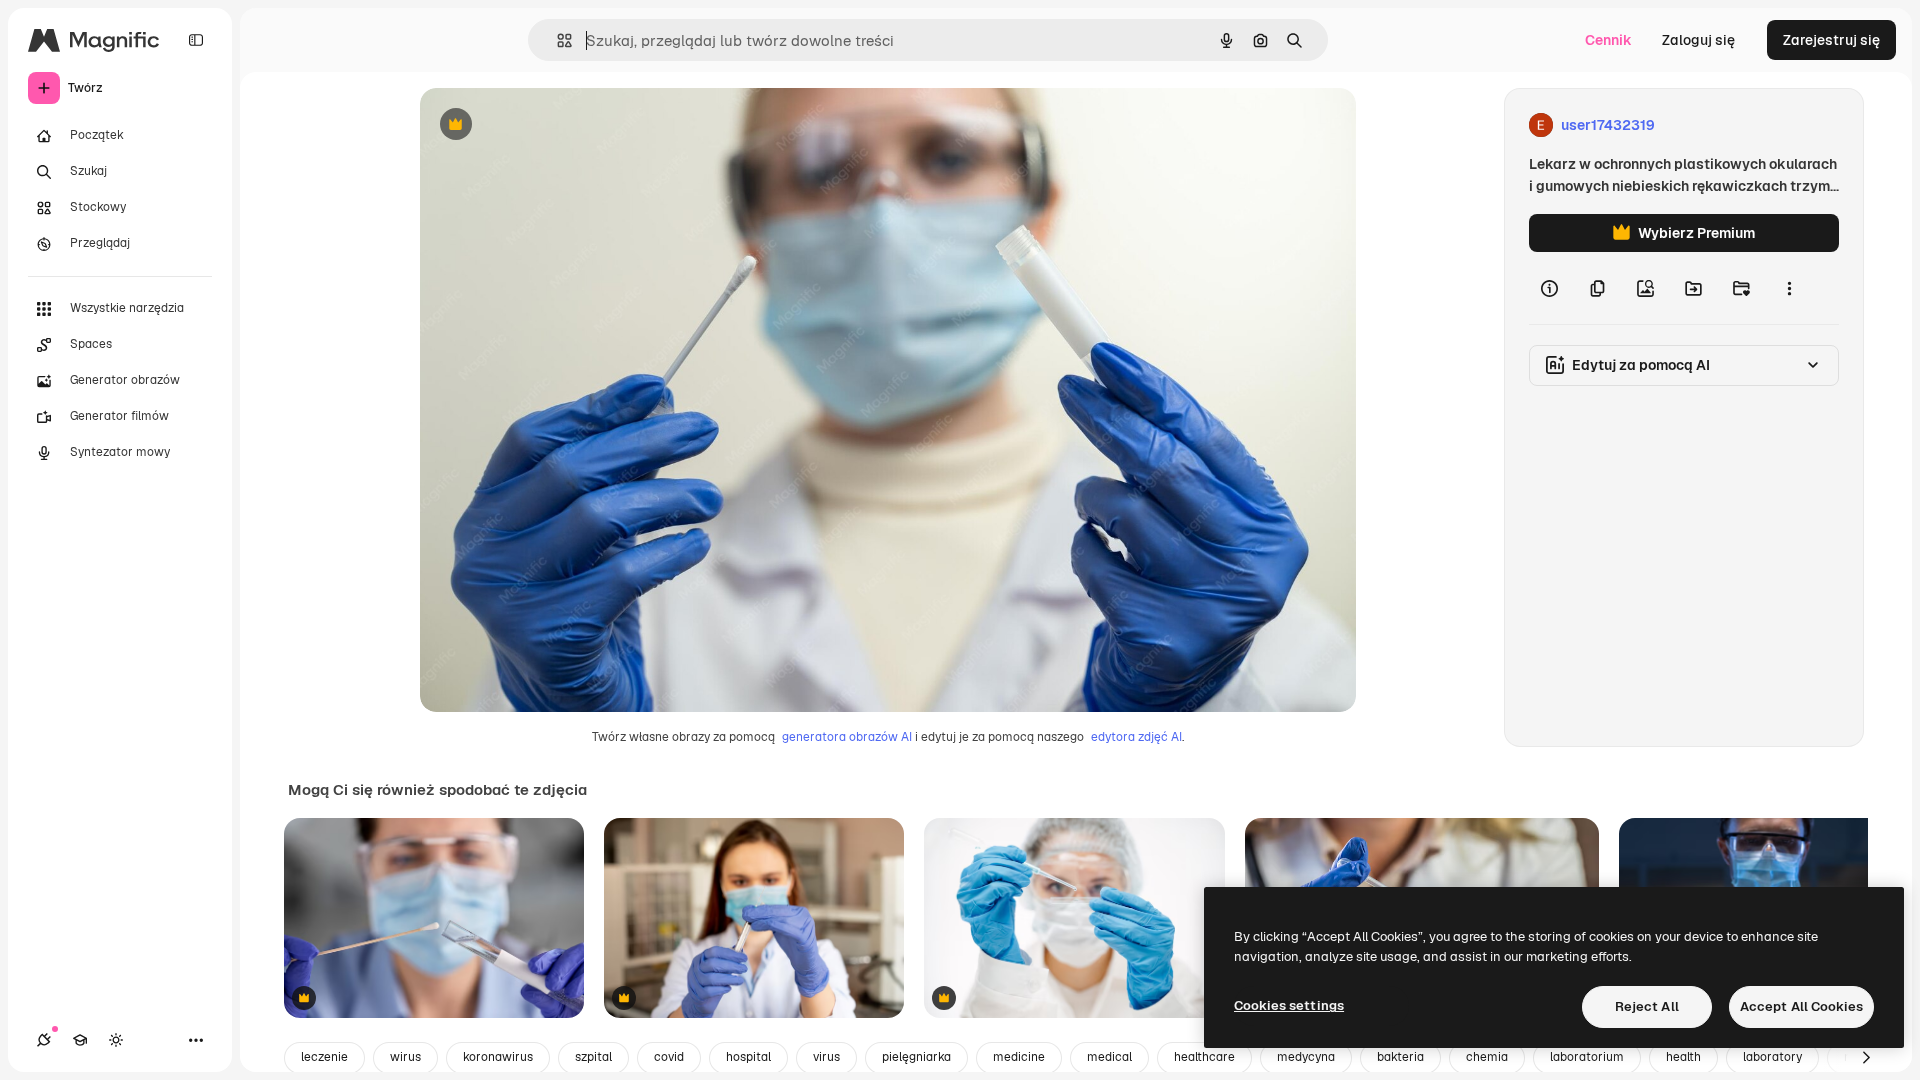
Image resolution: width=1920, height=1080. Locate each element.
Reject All (1647, 1006)
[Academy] (80, 1040)
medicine (1019, 1057)
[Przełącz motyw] (116, 1040)
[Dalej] (1866, 1058)
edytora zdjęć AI (1136, 737)
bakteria (1400, 1057)
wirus (405, 1057)
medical (1109, 1057)
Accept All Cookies (1801, 1006)
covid (669, 1057)
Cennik (1608, 40)
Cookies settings (1289, 1005)
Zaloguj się (1698, 40)
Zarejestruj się (1831, 40)
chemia (1487, 1057)
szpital (593, 1057)
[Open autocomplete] (556, 40)
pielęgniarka (916, 1057)
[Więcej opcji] (1789, 288)
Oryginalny (558, 125)
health (1683, 1057)
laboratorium (1587, 1057)
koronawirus (498, 1057)
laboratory (1772, 1057)
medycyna (1306, 1057)
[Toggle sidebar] (196, 40)
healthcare (1204, 1057)
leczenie (324, 1057)
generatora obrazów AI (847, 737)
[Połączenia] (44, 1040)
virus (826, 1057)
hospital (748, 1057)
